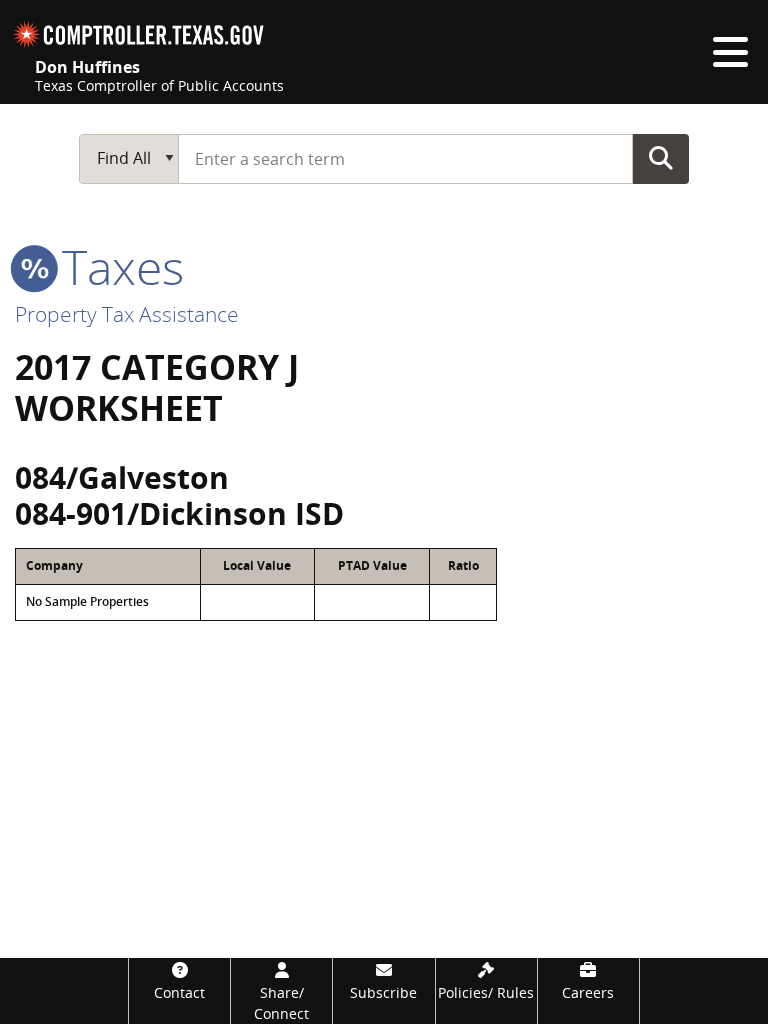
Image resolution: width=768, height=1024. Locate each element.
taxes (117, 266)
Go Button (661, 158)
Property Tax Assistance (127, 314)
